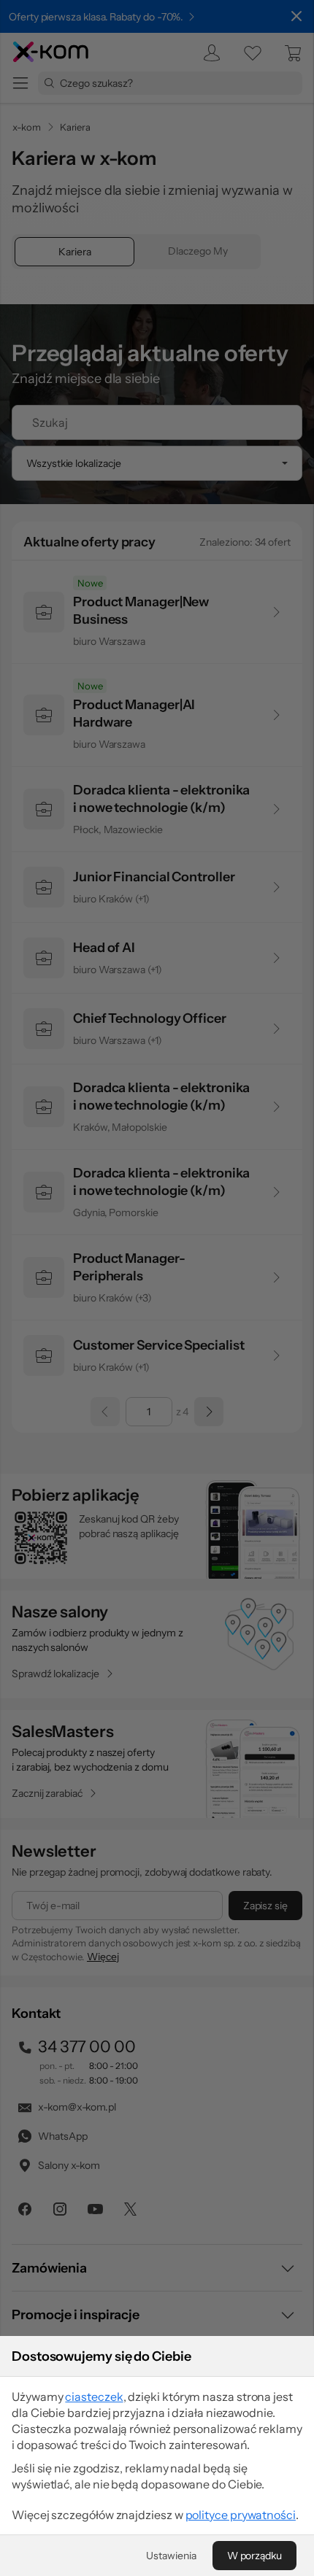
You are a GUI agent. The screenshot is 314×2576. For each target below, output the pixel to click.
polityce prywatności (241, 2515)
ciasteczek (94, 2397)
